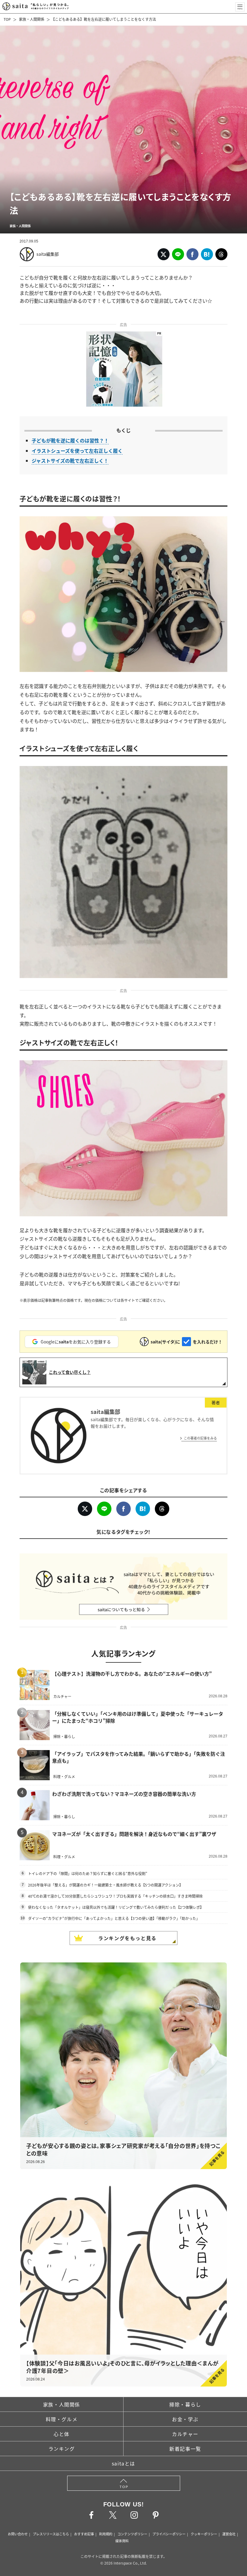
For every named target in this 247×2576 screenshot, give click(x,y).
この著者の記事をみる (200, 1438)
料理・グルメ (62, 2419)
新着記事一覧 (185, 2449)
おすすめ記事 (84, 2534)
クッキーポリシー (204, 2534)
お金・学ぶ (185, 2419)
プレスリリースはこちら (51, 2534)
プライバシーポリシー (169, 2534)
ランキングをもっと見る (127, 1938)
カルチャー (185, 2434)
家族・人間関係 (32, 19)
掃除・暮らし (185, 2404)
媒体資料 (122, 2541)
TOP (7, 19)
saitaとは (123, 2463)
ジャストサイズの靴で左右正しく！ (70, 461)
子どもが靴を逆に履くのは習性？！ (70, 440)
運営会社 (229, 2534)
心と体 (62, 2434)
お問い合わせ (18, 2534)
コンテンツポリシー (132, 2534)
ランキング (62, 2449)
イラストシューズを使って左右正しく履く (77, 451)
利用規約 (106, 2534)
